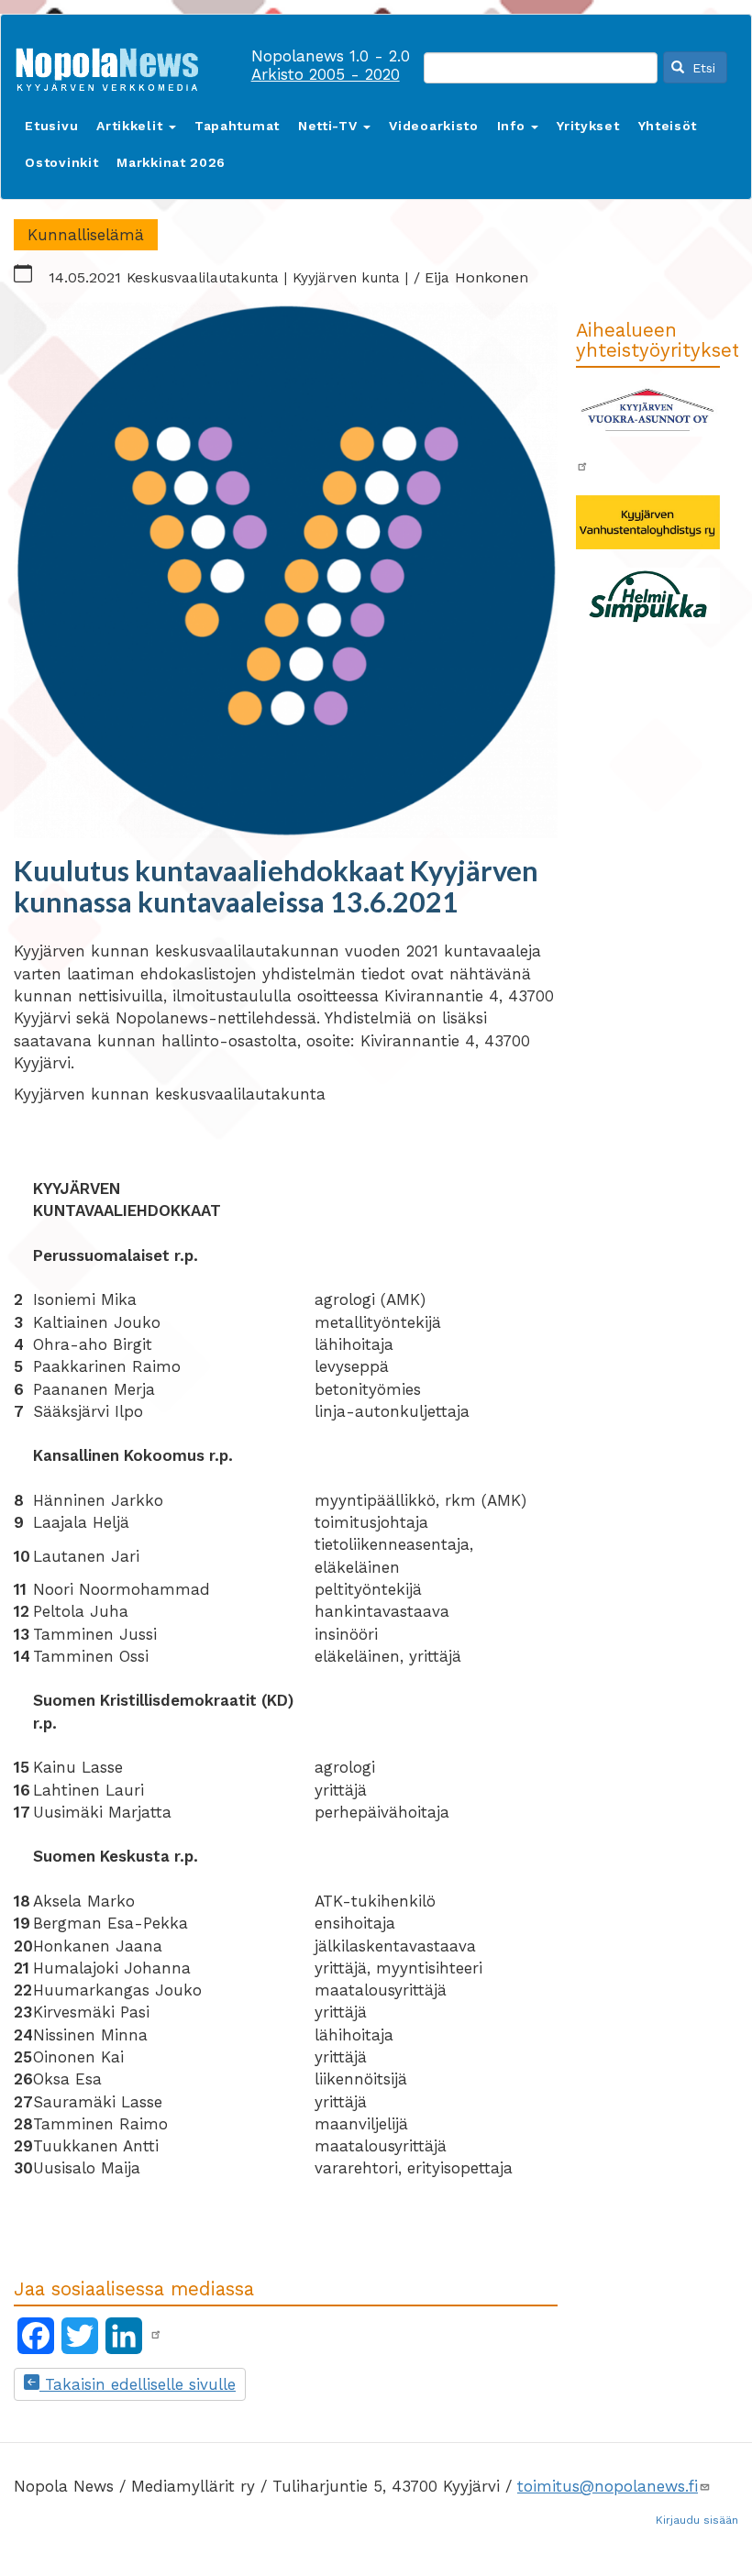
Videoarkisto (433, 126)
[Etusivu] (114, 66)
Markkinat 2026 (171, 162)
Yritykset (588, 126)
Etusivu (51, 126)
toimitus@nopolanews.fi (608, 2486)
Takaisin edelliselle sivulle (138, 2384)
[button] (286, 570)
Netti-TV (330, 126)
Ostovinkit (61, 162)
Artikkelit (132, 126)
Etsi (702, 68)
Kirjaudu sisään (697, 2520)
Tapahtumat (237, 126)
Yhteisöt (668, 126)
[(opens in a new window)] (156, 2335)
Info (514, 126)
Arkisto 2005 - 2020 (326, 74)
